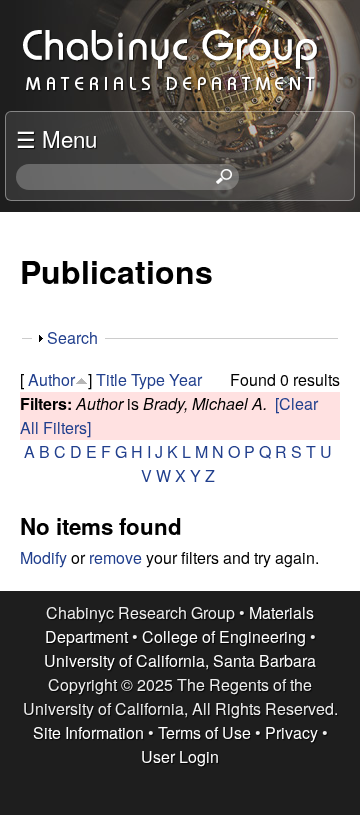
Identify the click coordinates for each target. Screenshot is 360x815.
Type (148, 379)
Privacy (291, 732)
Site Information (88, 732)
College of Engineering (224, 636)
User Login (180, 756)
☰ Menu (56, 138)
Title (111, 379)
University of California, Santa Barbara (180, 660)
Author (51, 379)
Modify (43, 557)
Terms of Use (204, 732)
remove (115, 557)
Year (185, 379)
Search (72, 337)
